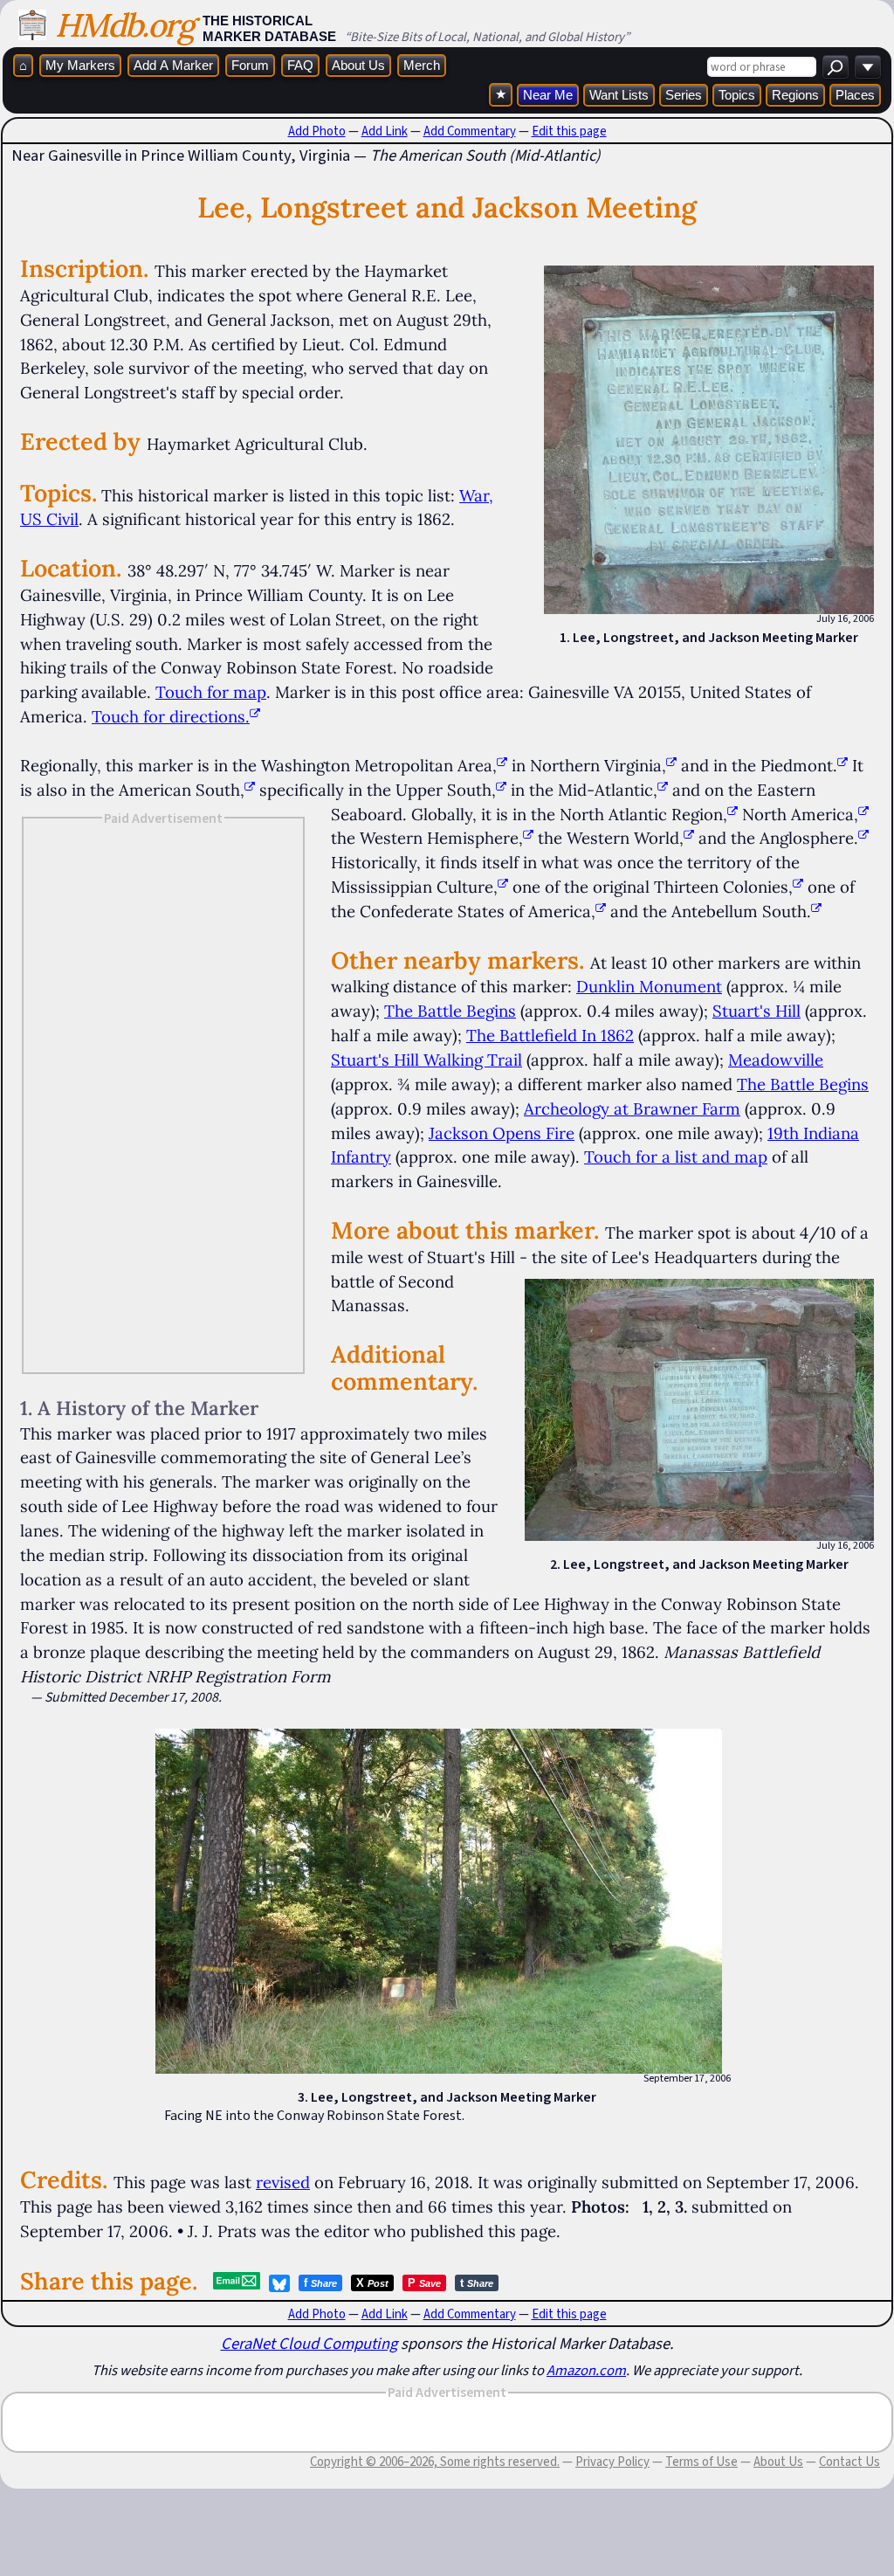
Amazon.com (586, 2370)
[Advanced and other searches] (868, 67)
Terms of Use (701, 2462)
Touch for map (211, 692)
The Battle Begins (450, 1011)
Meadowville (776, 1060)
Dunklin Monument (649, 986)
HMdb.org (124, 25)
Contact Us (849, 2462)
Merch (422, 65)
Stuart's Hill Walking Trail (426, 1060)
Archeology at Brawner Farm (632, 1108)
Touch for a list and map (676, 1157)
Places (855, 95)
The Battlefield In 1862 (550, 1035)
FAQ (300, 65)
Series (684, 95)
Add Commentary (470, 131)
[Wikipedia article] (502, 765)
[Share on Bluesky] (279, 2283)
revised (283, 2182)
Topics (737, 95)
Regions (795, 95)
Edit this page (569, 131)
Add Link (385, 131)
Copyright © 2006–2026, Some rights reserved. (435, 2462)
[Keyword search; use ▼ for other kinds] (836, 67)
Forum (250, 65)
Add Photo (317, 131)
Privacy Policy (612, 2462)
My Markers (80, 65)
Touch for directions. (171, 716)
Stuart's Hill (756, 1011)
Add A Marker (173, 65)
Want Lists (619, 95)
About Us (358, 65)
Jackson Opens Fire (502, 1133)
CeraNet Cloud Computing (309, 2343)
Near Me (548, 95)
